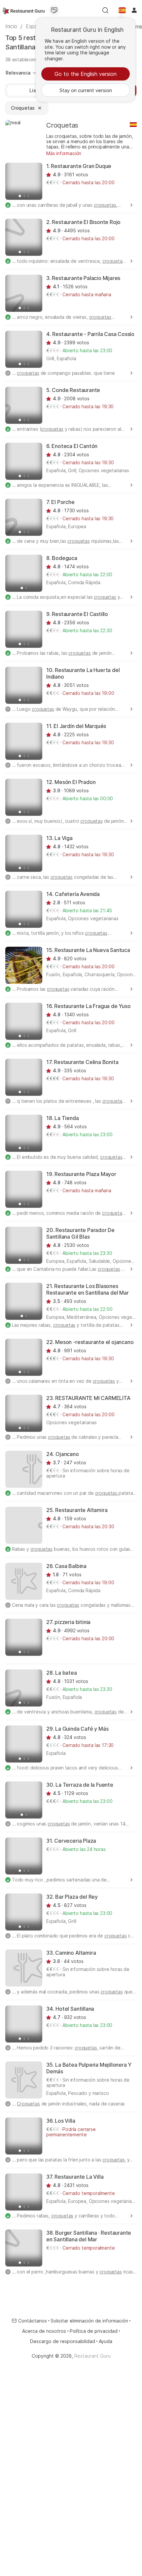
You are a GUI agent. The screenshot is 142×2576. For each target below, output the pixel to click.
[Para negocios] (54, 10)
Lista (35, 90)
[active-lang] (122, 10)
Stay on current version (86, 90)
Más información (64, 153)
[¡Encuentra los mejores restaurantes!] (24, 10)
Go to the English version (86, 74)
